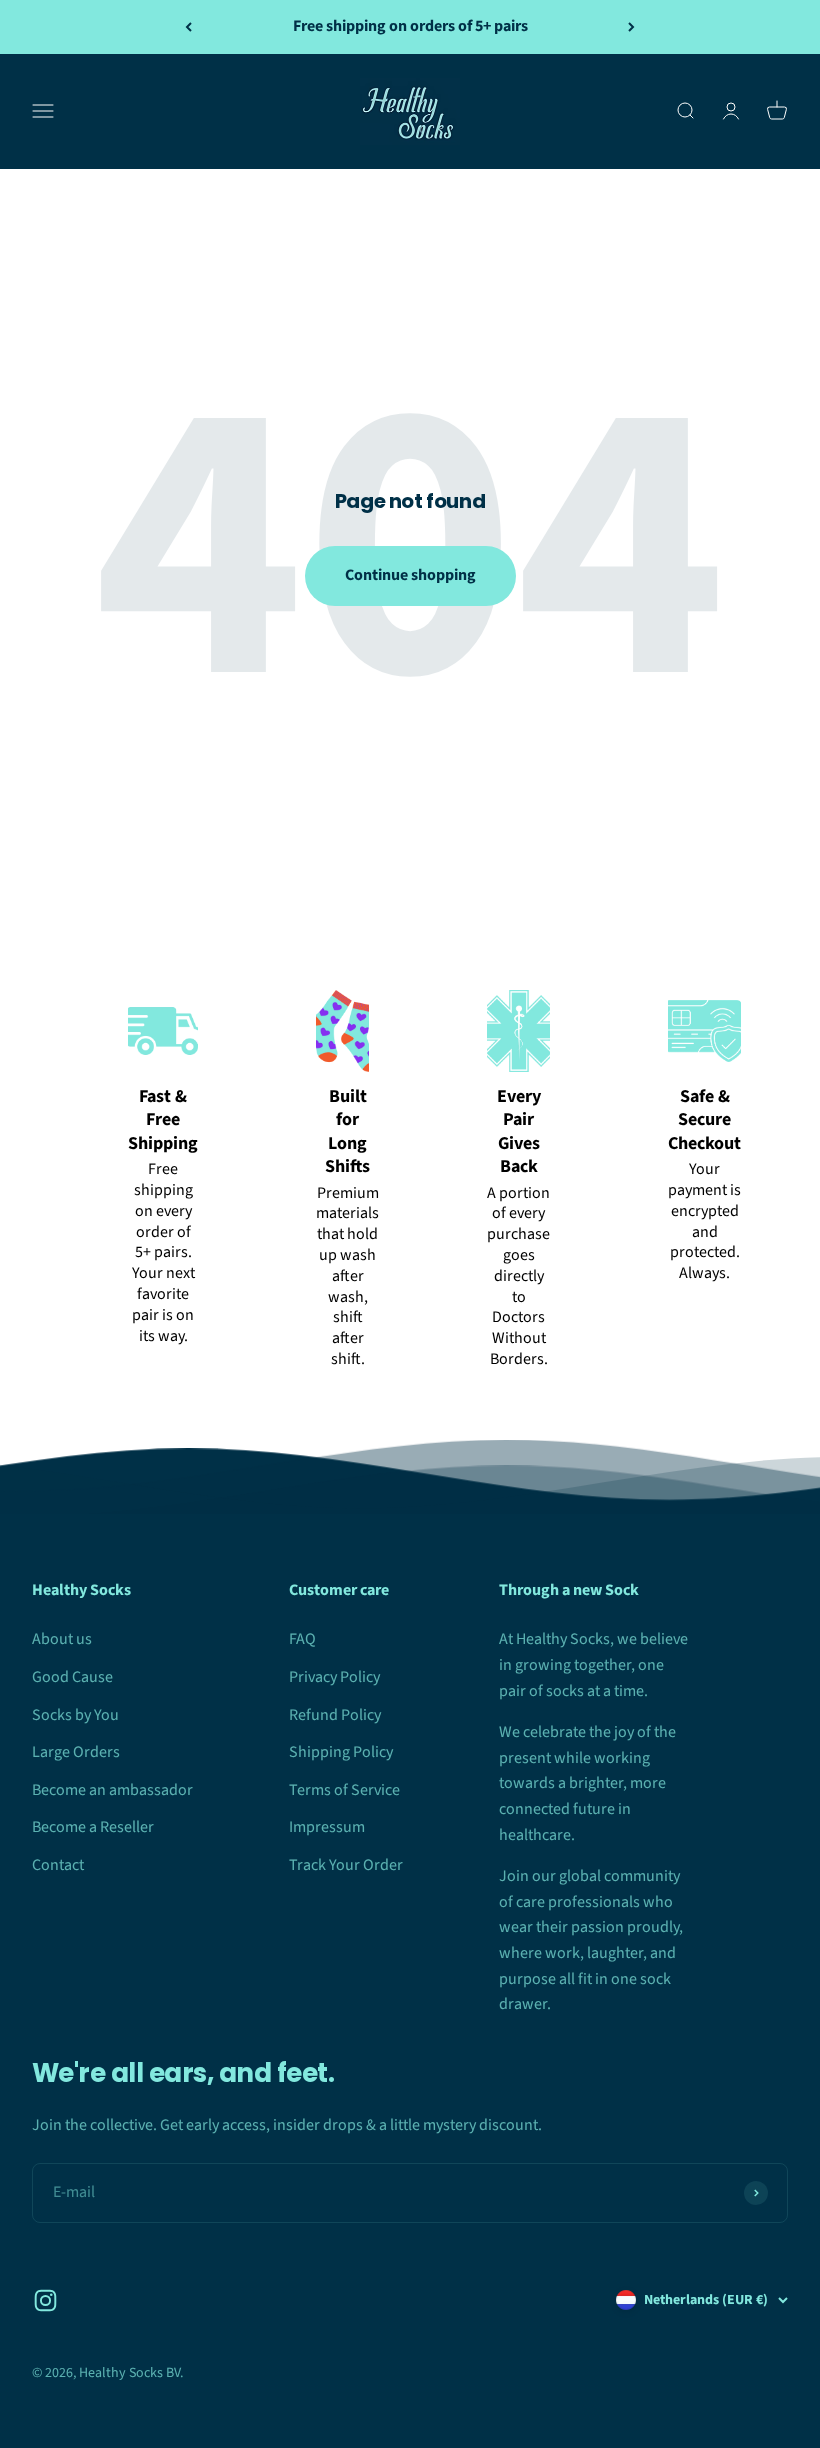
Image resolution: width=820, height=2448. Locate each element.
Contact (58, 1865)
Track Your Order (346, 1865)
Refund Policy (335, 1715)
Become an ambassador (112, 1790)
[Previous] (188, 27)
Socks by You (75, 1715)
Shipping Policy (341, 1752)
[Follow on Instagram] (45, 2300)
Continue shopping (410, 575)
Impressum (327, 1827)
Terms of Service (344, 1790)
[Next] (631, 27)
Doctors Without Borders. (519, 1338)
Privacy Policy (334, 1677)
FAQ (302, 1639)
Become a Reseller (93, 1827)
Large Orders (76, 1752)
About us (62, 1639)
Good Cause (72, 1677)
